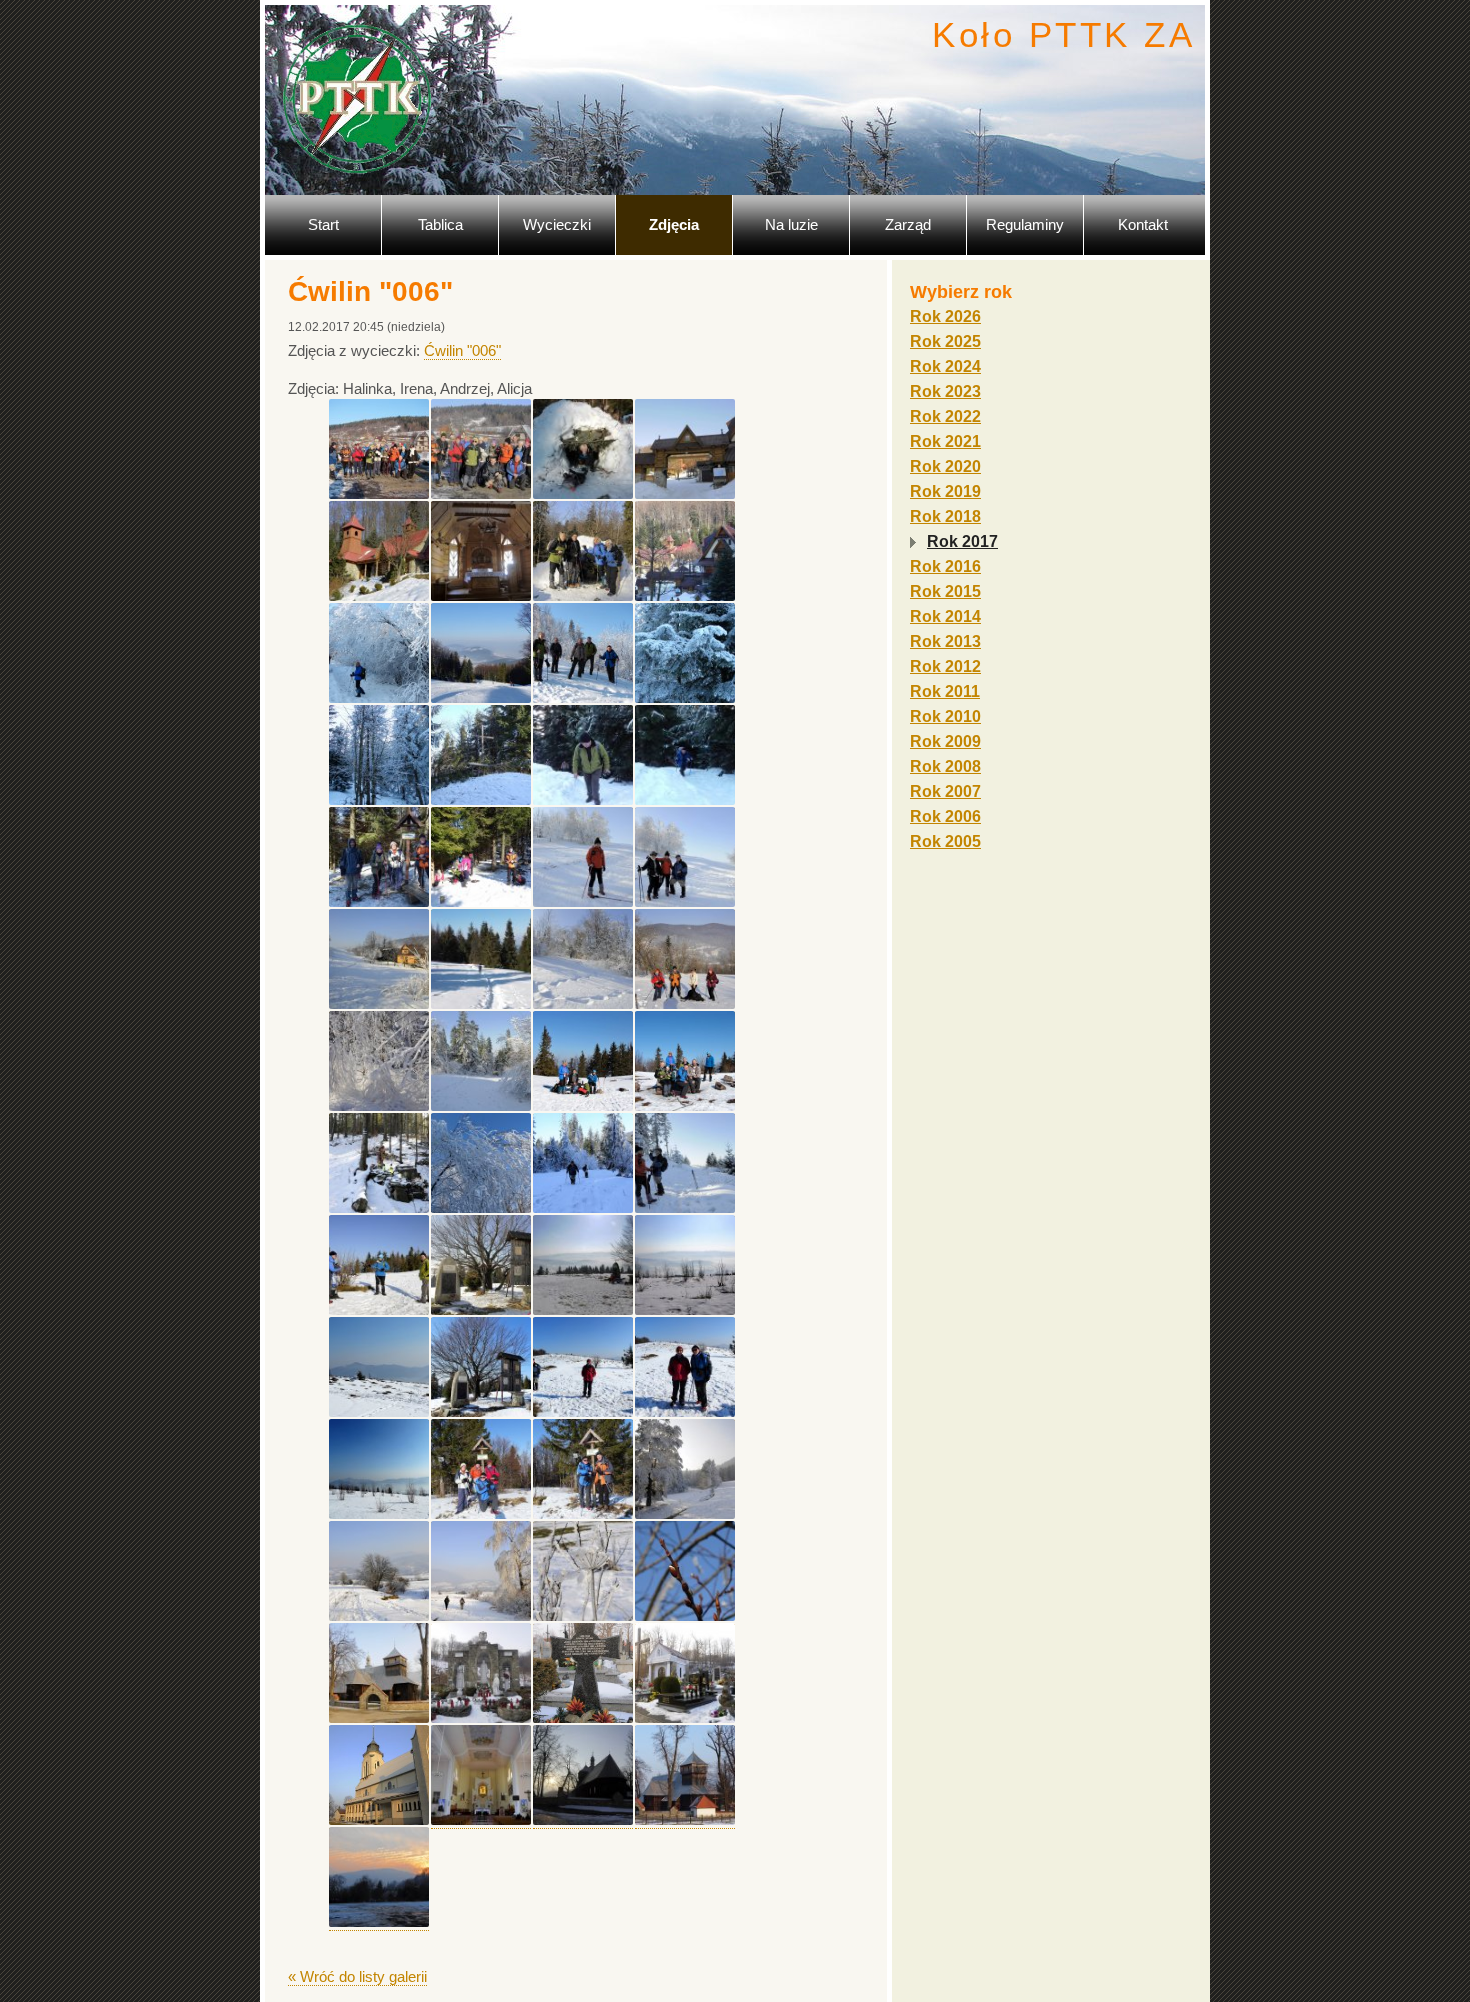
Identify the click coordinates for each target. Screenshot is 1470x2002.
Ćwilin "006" (462, 350)
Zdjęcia (674, 224)
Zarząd (908, 224)
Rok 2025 (945, 341)
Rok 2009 (945, 741)
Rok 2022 (945, 416)
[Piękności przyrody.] (685, 698)
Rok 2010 (945, 716)
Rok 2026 (945, 316)
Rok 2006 (945, 816)
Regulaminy (1025, 224)
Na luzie (791, 224)
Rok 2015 (945, 591)
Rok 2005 (945, 841)
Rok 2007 (945, 791)
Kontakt (1143, 224)
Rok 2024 (945, 366)
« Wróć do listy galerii (357, 1976)
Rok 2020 (945, 466)
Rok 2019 (945, 491)
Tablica (440, 224)
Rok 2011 (945, 691)
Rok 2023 (945, 391)
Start (323, 224)
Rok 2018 (945, 516)
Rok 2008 (945, 766)
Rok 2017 (962, 541)
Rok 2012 (945, 666)
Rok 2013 (945, 641)
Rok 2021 (945, 441)
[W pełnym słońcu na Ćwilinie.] (583, 1106)
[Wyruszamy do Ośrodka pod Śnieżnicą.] (379, 494)
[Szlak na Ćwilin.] (379, 698)
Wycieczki (557, 224)
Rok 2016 (945, 566)
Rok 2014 (945, 616)
